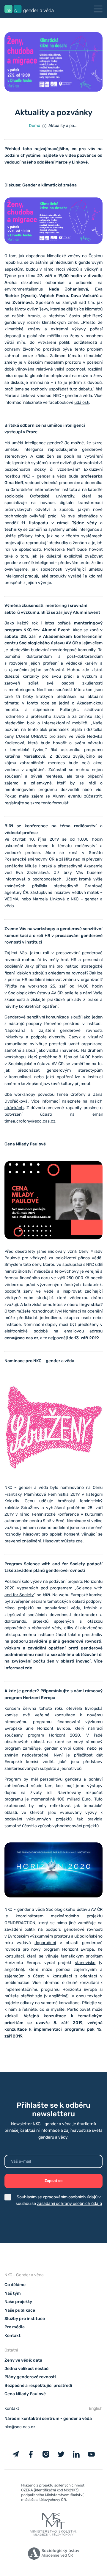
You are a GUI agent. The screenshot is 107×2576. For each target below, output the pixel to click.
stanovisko (85, 1963)
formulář (60, 803)
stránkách (14, 1108)
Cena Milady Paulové (25, 2394)
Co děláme (15, 2285)
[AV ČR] (53, 2555)
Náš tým (13, 2293)
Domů (34, 126)
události (82, 402)
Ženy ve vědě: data (23, 2360)
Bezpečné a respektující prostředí (38, 2386)
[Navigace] (98, 9)
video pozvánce (81, 155)
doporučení (45, 1943)
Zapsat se (54, 2181)
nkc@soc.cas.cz (20, 2427)
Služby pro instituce (25, 2319)
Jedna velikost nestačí (27, 2369)
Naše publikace (20, 2310)
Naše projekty (18, 2302)
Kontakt (12, 2336)
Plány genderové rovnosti (30, 2377)
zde (79, 1541)
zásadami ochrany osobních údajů (69, 2204)
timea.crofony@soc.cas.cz (30, 1121)
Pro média (15, 2327)
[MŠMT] (53, 2494)
